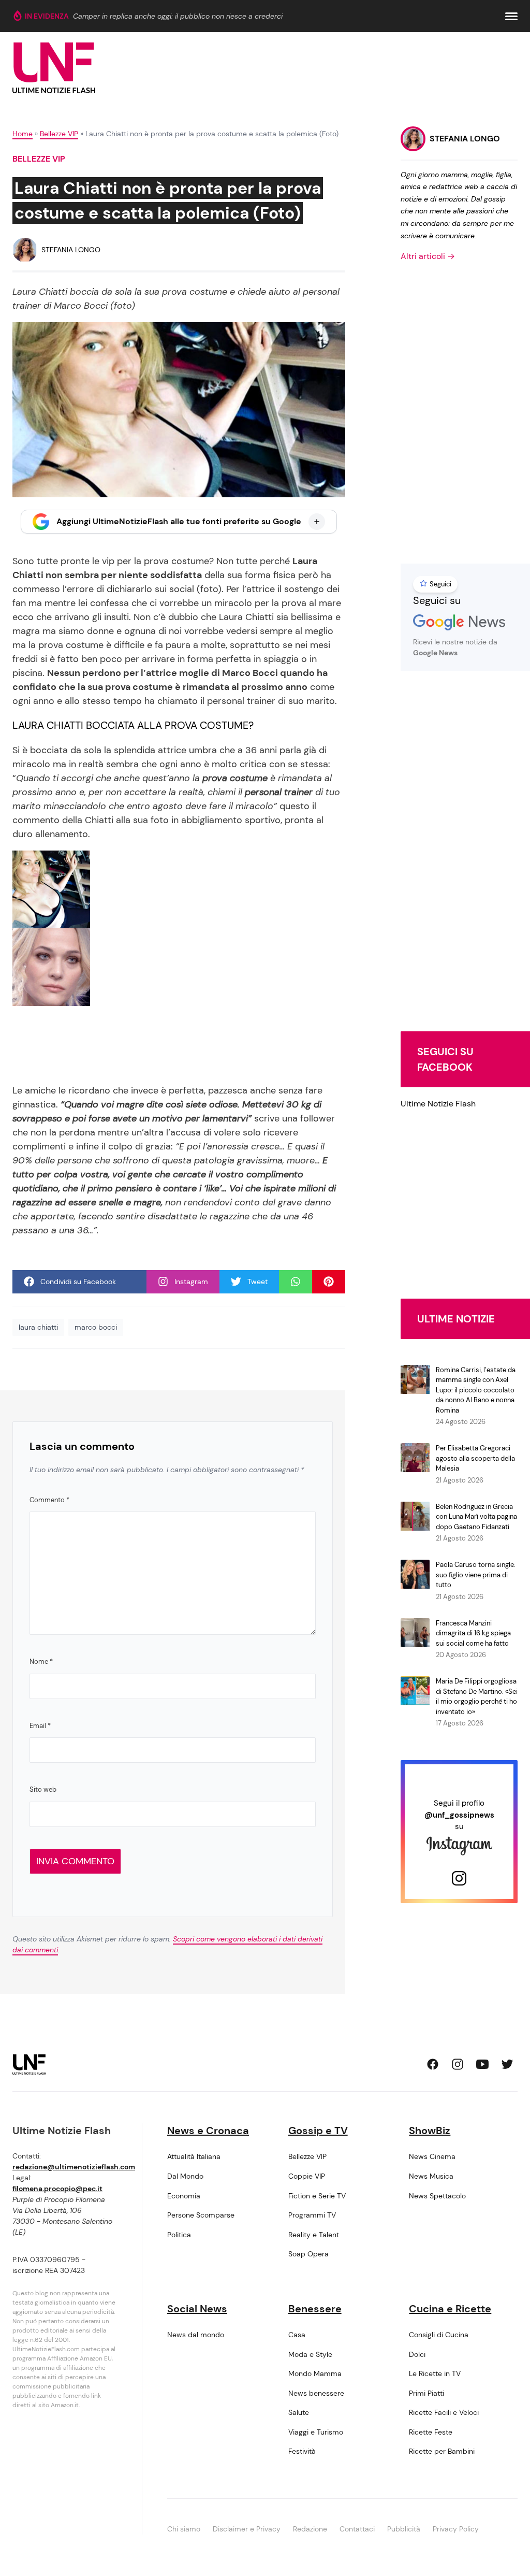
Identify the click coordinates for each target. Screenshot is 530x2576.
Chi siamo (184, 2529)
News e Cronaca (208, 2131)
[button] (511, 16)
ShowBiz (430, 2131)
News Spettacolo (437, 2196)
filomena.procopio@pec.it (57, 2189)
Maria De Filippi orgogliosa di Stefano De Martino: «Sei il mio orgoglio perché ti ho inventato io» (477, 1696)
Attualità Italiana (194, 2156)
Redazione (310, 2529)
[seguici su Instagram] (458, 2064)
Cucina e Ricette (450, 2309)
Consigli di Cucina (439, 2335)
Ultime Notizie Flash (438, 1104)
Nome (41, 1661)
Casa (297, 2335)
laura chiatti (38, 1327)
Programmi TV (312, 2215)
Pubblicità (404, 2529)
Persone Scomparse (201, 2215)
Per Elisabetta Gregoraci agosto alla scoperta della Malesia (475, 1458)
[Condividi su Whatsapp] (296, 1282)
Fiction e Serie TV (317, 2196)
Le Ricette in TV (435, 2373)
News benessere (316, 2393)
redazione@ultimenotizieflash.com (74, 2167)
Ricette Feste (431, 2432)
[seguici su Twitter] (507, 2064)
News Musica (431, 2176)
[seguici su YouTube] (482, 2064)
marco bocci (96, 1327)
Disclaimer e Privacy (247, 2529)
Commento (49, 1500)
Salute (299, 2412)
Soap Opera (308, 2254)
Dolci (417, 2354)
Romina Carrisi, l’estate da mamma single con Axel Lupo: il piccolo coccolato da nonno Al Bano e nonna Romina (476, 1390)
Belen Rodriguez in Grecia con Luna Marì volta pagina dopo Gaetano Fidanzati (476, 1517)
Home (23, 134)
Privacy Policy (456, 2529)
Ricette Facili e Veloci (444, 2412)
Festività (302, 2451)
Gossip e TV (318, 2131)
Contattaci (357, 2529)
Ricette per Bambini (442, 2451)
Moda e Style (310, 2354)
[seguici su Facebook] (433, 2064)
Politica (179, 2235)
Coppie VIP (307, 2176)
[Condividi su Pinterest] (329, 1282)
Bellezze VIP (59, 134)
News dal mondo (196, 2335)
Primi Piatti (426, 2393)
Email (40, 1726)
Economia (184, 2196)
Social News (197, 2309)
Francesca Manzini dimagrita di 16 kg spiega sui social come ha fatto (473, 1633)
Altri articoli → (428, 256)
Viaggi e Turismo (316, 2432)
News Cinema (432, 2156)
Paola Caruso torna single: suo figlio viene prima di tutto (476, 1575)
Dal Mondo (185, 2176)
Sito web (43, 1789)
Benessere (315, 2309)
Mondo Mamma (315, 2373)
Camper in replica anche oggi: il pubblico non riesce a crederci (178, 16)
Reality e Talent (314, 2235)
